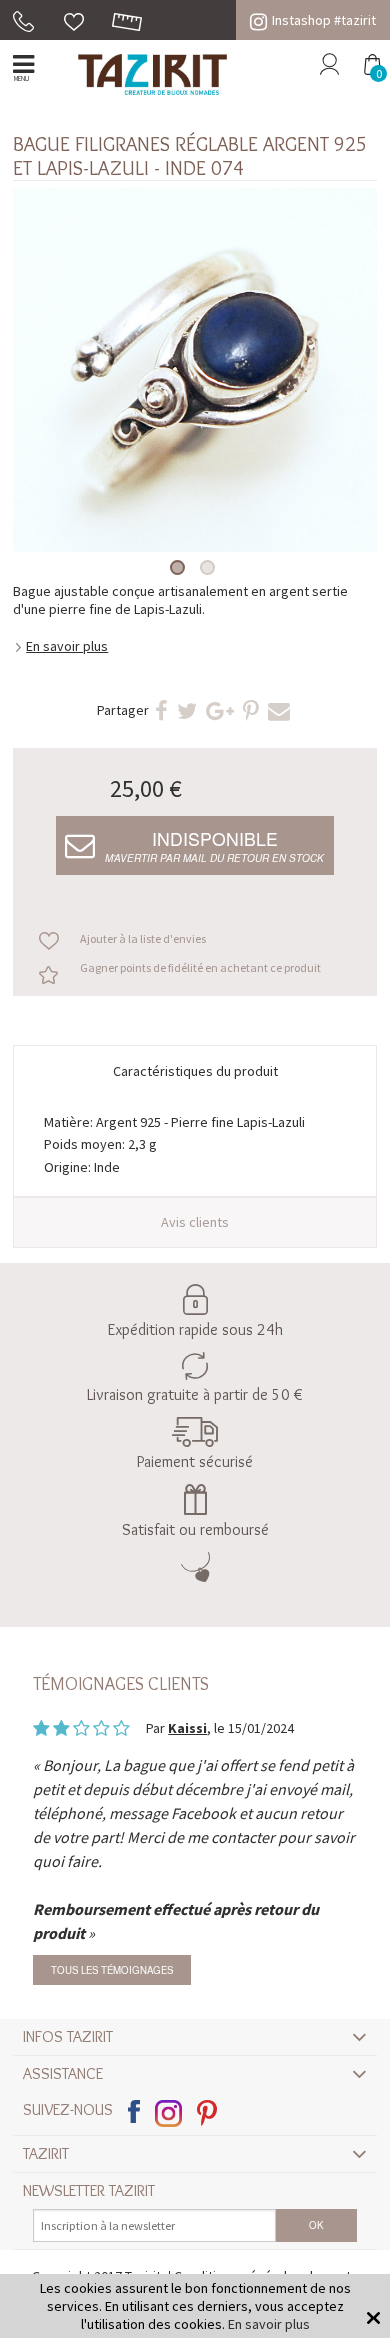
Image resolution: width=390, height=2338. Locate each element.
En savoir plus (67, 646)
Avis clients (195, 1222)
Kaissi (187, 1728)
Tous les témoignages (112, 1970)
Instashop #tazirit (324, 20)
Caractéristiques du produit (195, 1071)
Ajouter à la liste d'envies (143, 938)
